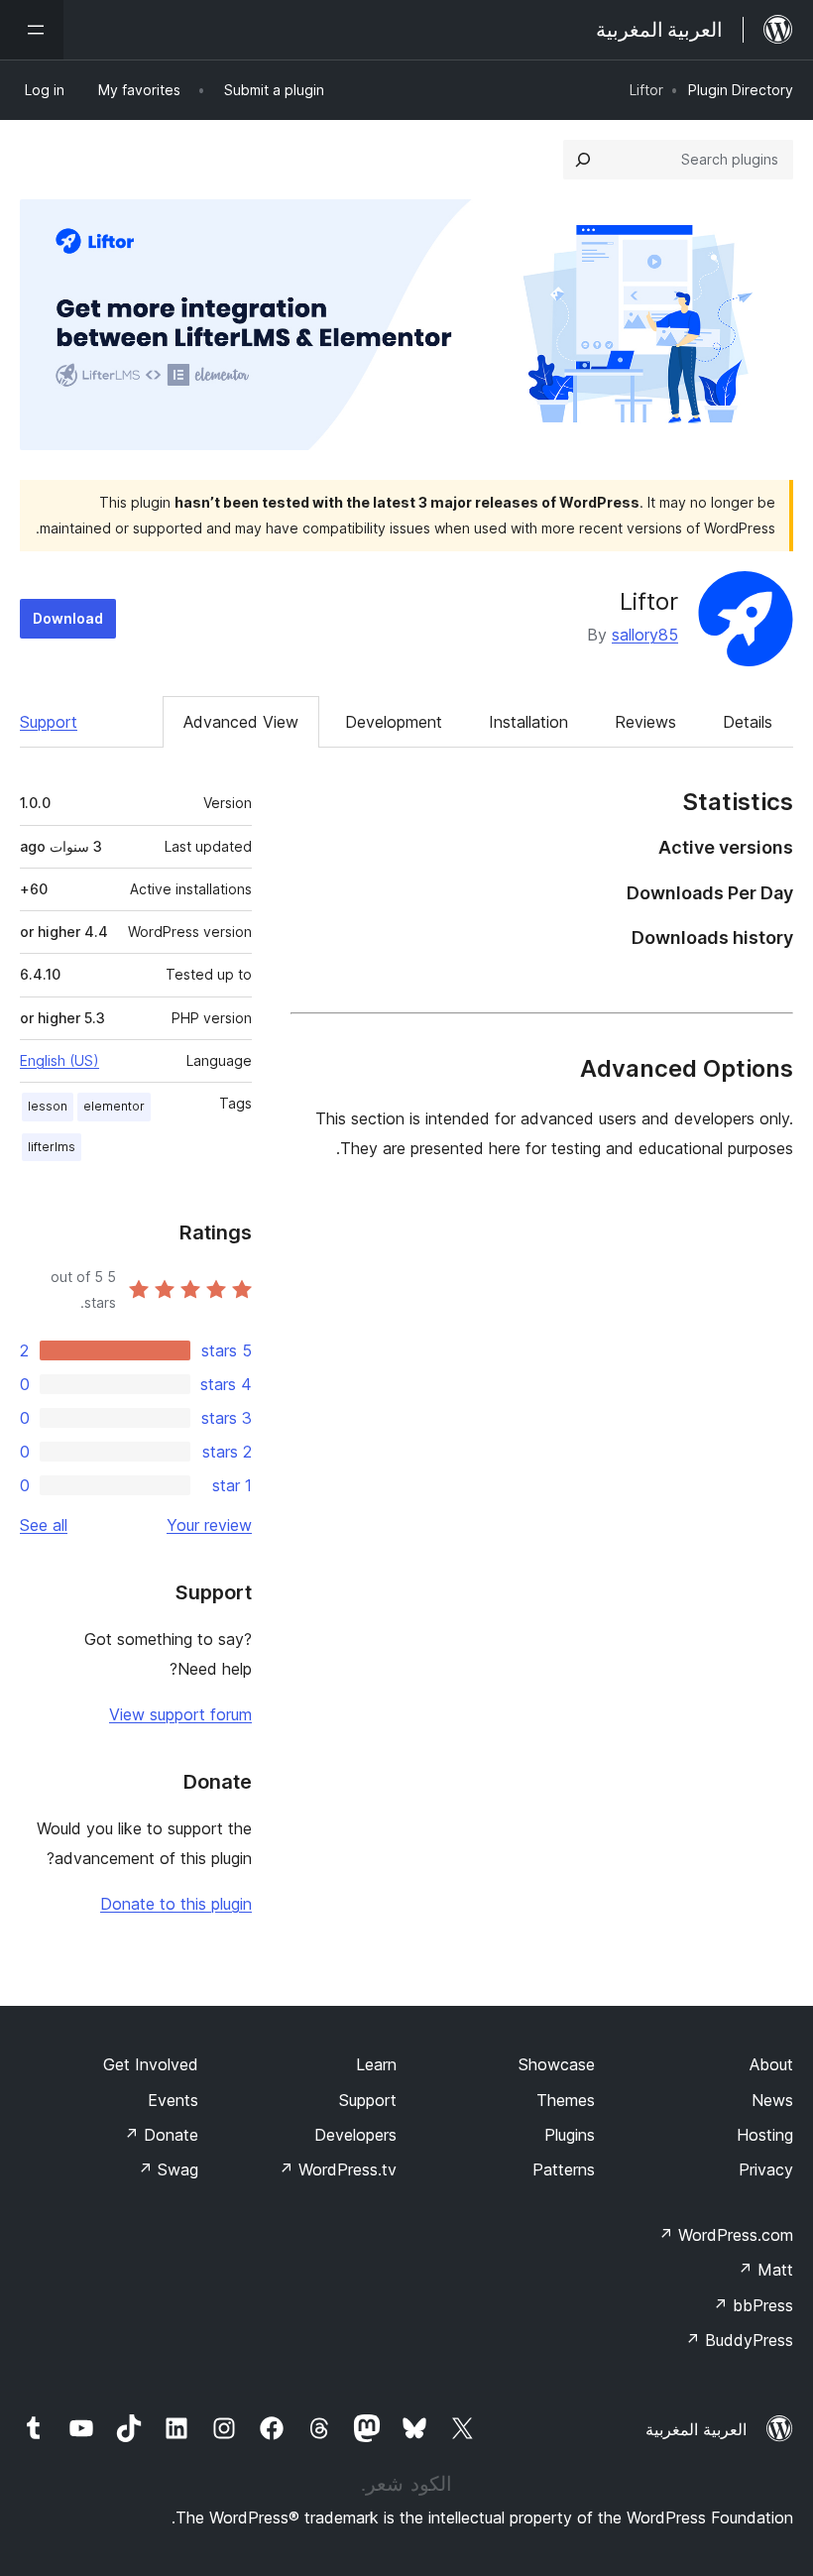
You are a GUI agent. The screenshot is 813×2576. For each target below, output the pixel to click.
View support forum (180, 1714)
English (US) (59, 1060)
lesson (48, 1106)
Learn (376, 2064)
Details (748, 722)
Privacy (766, 2169)
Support (49, 722)
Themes (566, 2100)
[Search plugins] (583, 160)
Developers (355, 2135)
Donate (161, 2135)
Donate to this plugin (176, 1904)
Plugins (570, 2135)
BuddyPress (739, 2340)
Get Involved (151, 2064)
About (771, 2064)
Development (394, 722)
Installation (528, 722)
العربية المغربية (696, 2429)
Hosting (765, 2135)
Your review (209, 1525)
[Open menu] (32, 30)
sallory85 (645, 635)
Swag (168, 2169)
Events (173, 2100)
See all (44, 1525)
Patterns (564, 2169)
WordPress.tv (338, 2169)
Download (68, 618)
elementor (114, 1106)
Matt (765, 2270)
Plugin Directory (741, 90)
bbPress (753, 2305)
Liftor (649, 601)
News (772, 2100)
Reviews (645, 722)
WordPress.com (726, 2235)
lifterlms (52, 1147)
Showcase (557, 2064)
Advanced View (241, 722)
